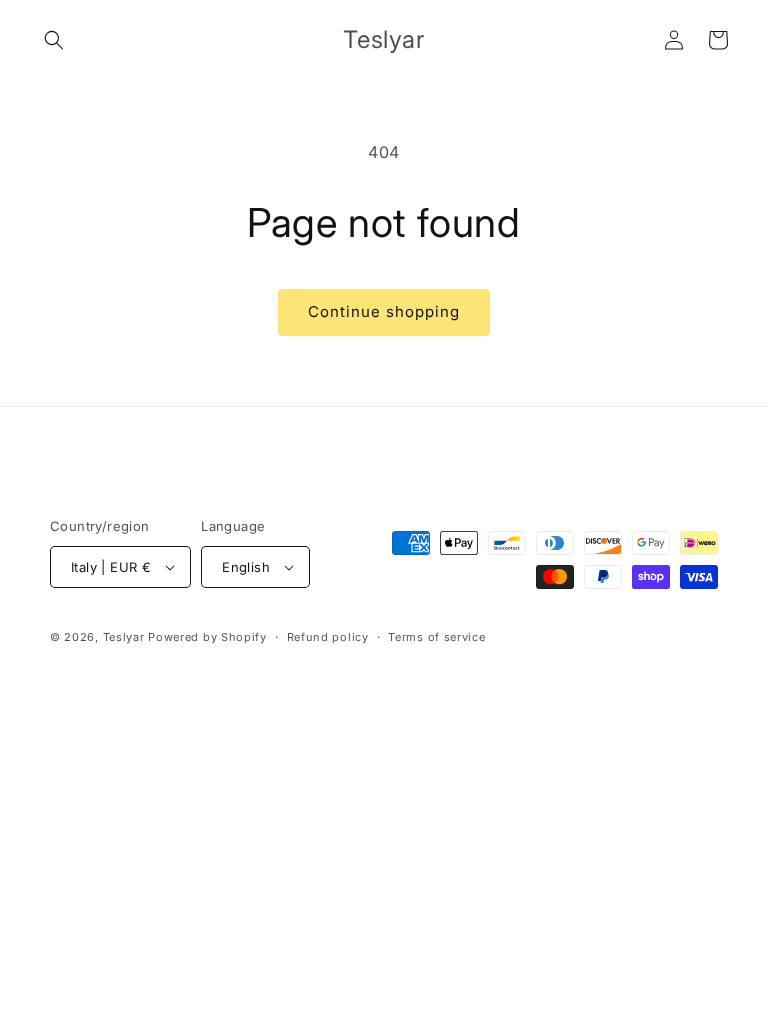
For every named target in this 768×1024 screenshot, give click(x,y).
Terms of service (436, 637)
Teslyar (124, 637)
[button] (54, 40)
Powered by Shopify (207, 637)
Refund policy (328, 637)
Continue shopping (384, 311)
